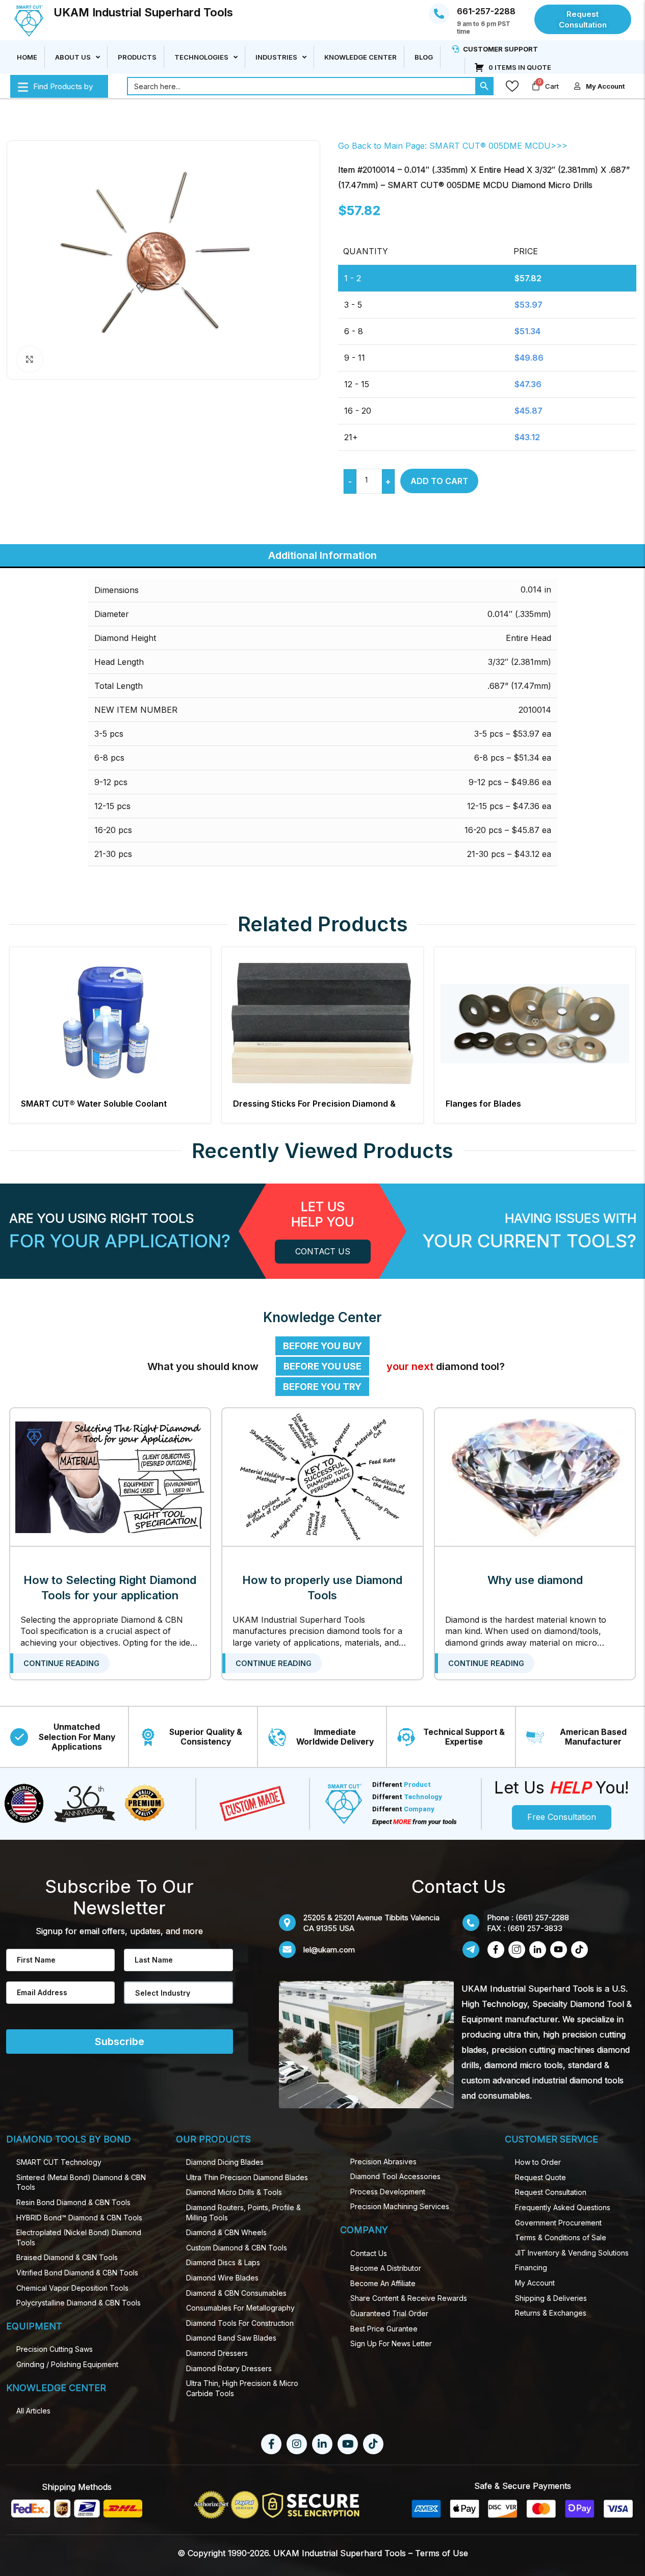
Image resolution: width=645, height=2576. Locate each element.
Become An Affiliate (383, 2283)
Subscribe (120, 2042)
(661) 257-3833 (535, 1928)
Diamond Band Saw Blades (231, 2338)
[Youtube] (348, 2444)
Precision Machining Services (400, 2206)
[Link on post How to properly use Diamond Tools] (323, 1477)
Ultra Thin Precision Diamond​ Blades (247, 2177)
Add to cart (439, 481)
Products (137, 57)
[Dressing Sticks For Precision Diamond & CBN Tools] (323, 1023)
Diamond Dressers (217, 2353)
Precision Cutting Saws (55, 2349)
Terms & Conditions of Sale (561, 2237)
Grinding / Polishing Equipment (67, 2364)
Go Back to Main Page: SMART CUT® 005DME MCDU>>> (453, 146)
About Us (73, 57)
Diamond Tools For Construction (240, 2323)
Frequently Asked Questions (563, 2207)
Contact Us (369, 2253)
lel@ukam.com (329, 1950)
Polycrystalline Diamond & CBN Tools (79, 2303)
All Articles (33, 2411)
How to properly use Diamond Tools (322, 1588)
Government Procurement (558, 2223)
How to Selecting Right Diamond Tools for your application (110, 1588)
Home (27, 57)
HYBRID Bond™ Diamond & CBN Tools (79, 2218)
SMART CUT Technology (59, 2162)
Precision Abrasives (383, 2162)
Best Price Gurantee (384, 2329)
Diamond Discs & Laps (223, 2262)
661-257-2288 (486, 11)
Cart (552, 86)
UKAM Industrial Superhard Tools (143, 12)
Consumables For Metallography (240, 2308)
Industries (276, 57)
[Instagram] (297, 2444)
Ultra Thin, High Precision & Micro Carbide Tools (242, 2388)
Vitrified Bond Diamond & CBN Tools (77, 2273)
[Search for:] (301, 86)
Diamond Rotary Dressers (229, 2368)
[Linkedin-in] (322, 2444)
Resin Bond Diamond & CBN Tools (73, 2202)
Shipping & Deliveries (551, 2298)
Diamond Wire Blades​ (222, 2278)
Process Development (388, 2192)
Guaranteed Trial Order (389, 2313)
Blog (424, 57)
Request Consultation (551, 2192)
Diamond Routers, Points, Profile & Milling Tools (243, 2212)
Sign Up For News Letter (391, 2343)
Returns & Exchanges (551, 2313)
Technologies (201, 57)
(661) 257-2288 (542, 1917)
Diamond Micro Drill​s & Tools (234, 2192)
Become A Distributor (386, 2268)
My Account (535, 2283)
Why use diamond (535, 1580)
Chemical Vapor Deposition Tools (72, 2288)
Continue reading (61, 1663)
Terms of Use (442, 2553)
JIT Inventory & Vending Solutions (572, 2253)
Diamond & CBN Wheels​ (226, 2232)
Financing (531, 2268)
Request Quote (540, 2177)
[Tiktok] (373, 2444)
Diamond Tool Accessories (395, 2176)
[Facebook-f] (271, 2444)
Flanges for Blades (483, 1104)
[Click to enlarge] (30, 359)
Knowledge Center (360, 57)
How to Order (538, 2162)
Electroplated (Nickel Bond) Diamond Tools (79, 2237)
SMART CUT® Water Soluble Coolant (94, 1104)
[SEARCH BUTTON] (484, 86)
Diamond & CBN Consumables (236, 2293)
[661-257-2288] (439, 14)
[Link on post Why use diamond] (535, 1477)
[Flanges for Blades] (535, 1023)
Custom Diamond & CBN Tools (237, 2248)
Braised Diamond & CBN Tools (67, 2257)
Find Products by (63, 86)
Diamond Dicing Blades (225, 2162)
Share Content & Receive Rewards (409, 2298)
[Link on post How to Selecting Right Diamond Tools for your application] (110, 1477)
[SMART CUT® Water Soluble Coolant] (110, 1023)
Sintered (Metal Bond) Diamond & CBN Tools (81, 2182)
